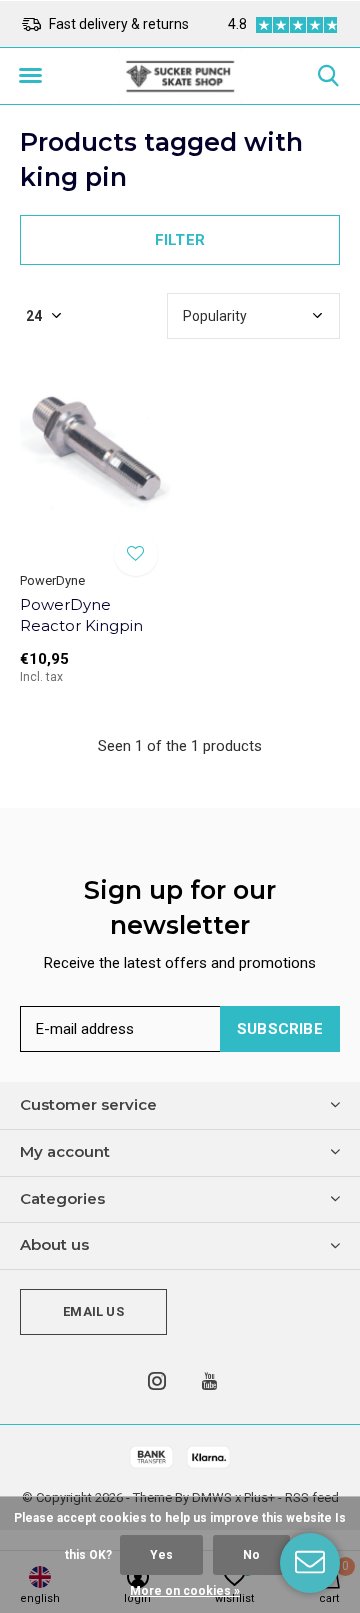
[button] (30, 76)
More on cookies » (185, 1591)
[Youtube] (209, 1381)
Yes (161, 1555)
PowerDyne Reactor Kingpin (81, 615)
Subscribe (280, 1029)
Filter (180, 240)
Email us (93, 1311)
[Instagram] (157, 1381)
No (251, 1555)
